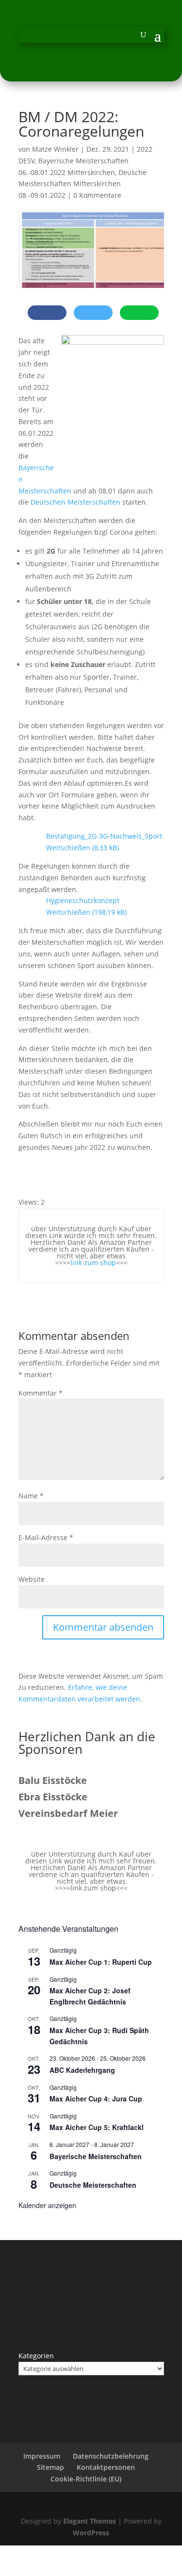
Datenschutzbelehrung (111, 2456)
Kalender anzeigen (47, 2205)
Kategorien (36, 2356)
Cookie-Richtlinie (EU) (86, 2479)
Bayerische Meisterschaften (96, 2156)
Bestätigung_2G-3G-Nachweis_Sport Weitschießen (104, 842)
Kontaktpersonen (106, 2467)
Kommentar (41, 1393)
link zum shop (93, 1263)
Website (32, 1579)
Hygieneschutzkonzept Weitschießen (83, 906)
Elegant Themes (90, 2521)
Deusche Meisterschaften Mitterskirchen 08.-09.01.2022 (83, 184)
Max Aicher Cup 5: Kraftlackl (97, 2127)
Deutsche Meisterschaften (93, 2185)
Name (31, 1496)
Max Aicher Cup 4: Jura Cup (96, 2099)
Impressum (42, 2456)
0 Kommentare (97, 195)
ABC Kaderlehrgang (82, 2070)
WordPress (91, 2533)
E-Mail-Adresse (46, 1537)
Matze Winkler (55, 149)
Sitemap (50, 2467)
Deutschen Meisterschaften (75, 502)
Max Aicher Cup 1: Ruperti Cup (101, 1962)
